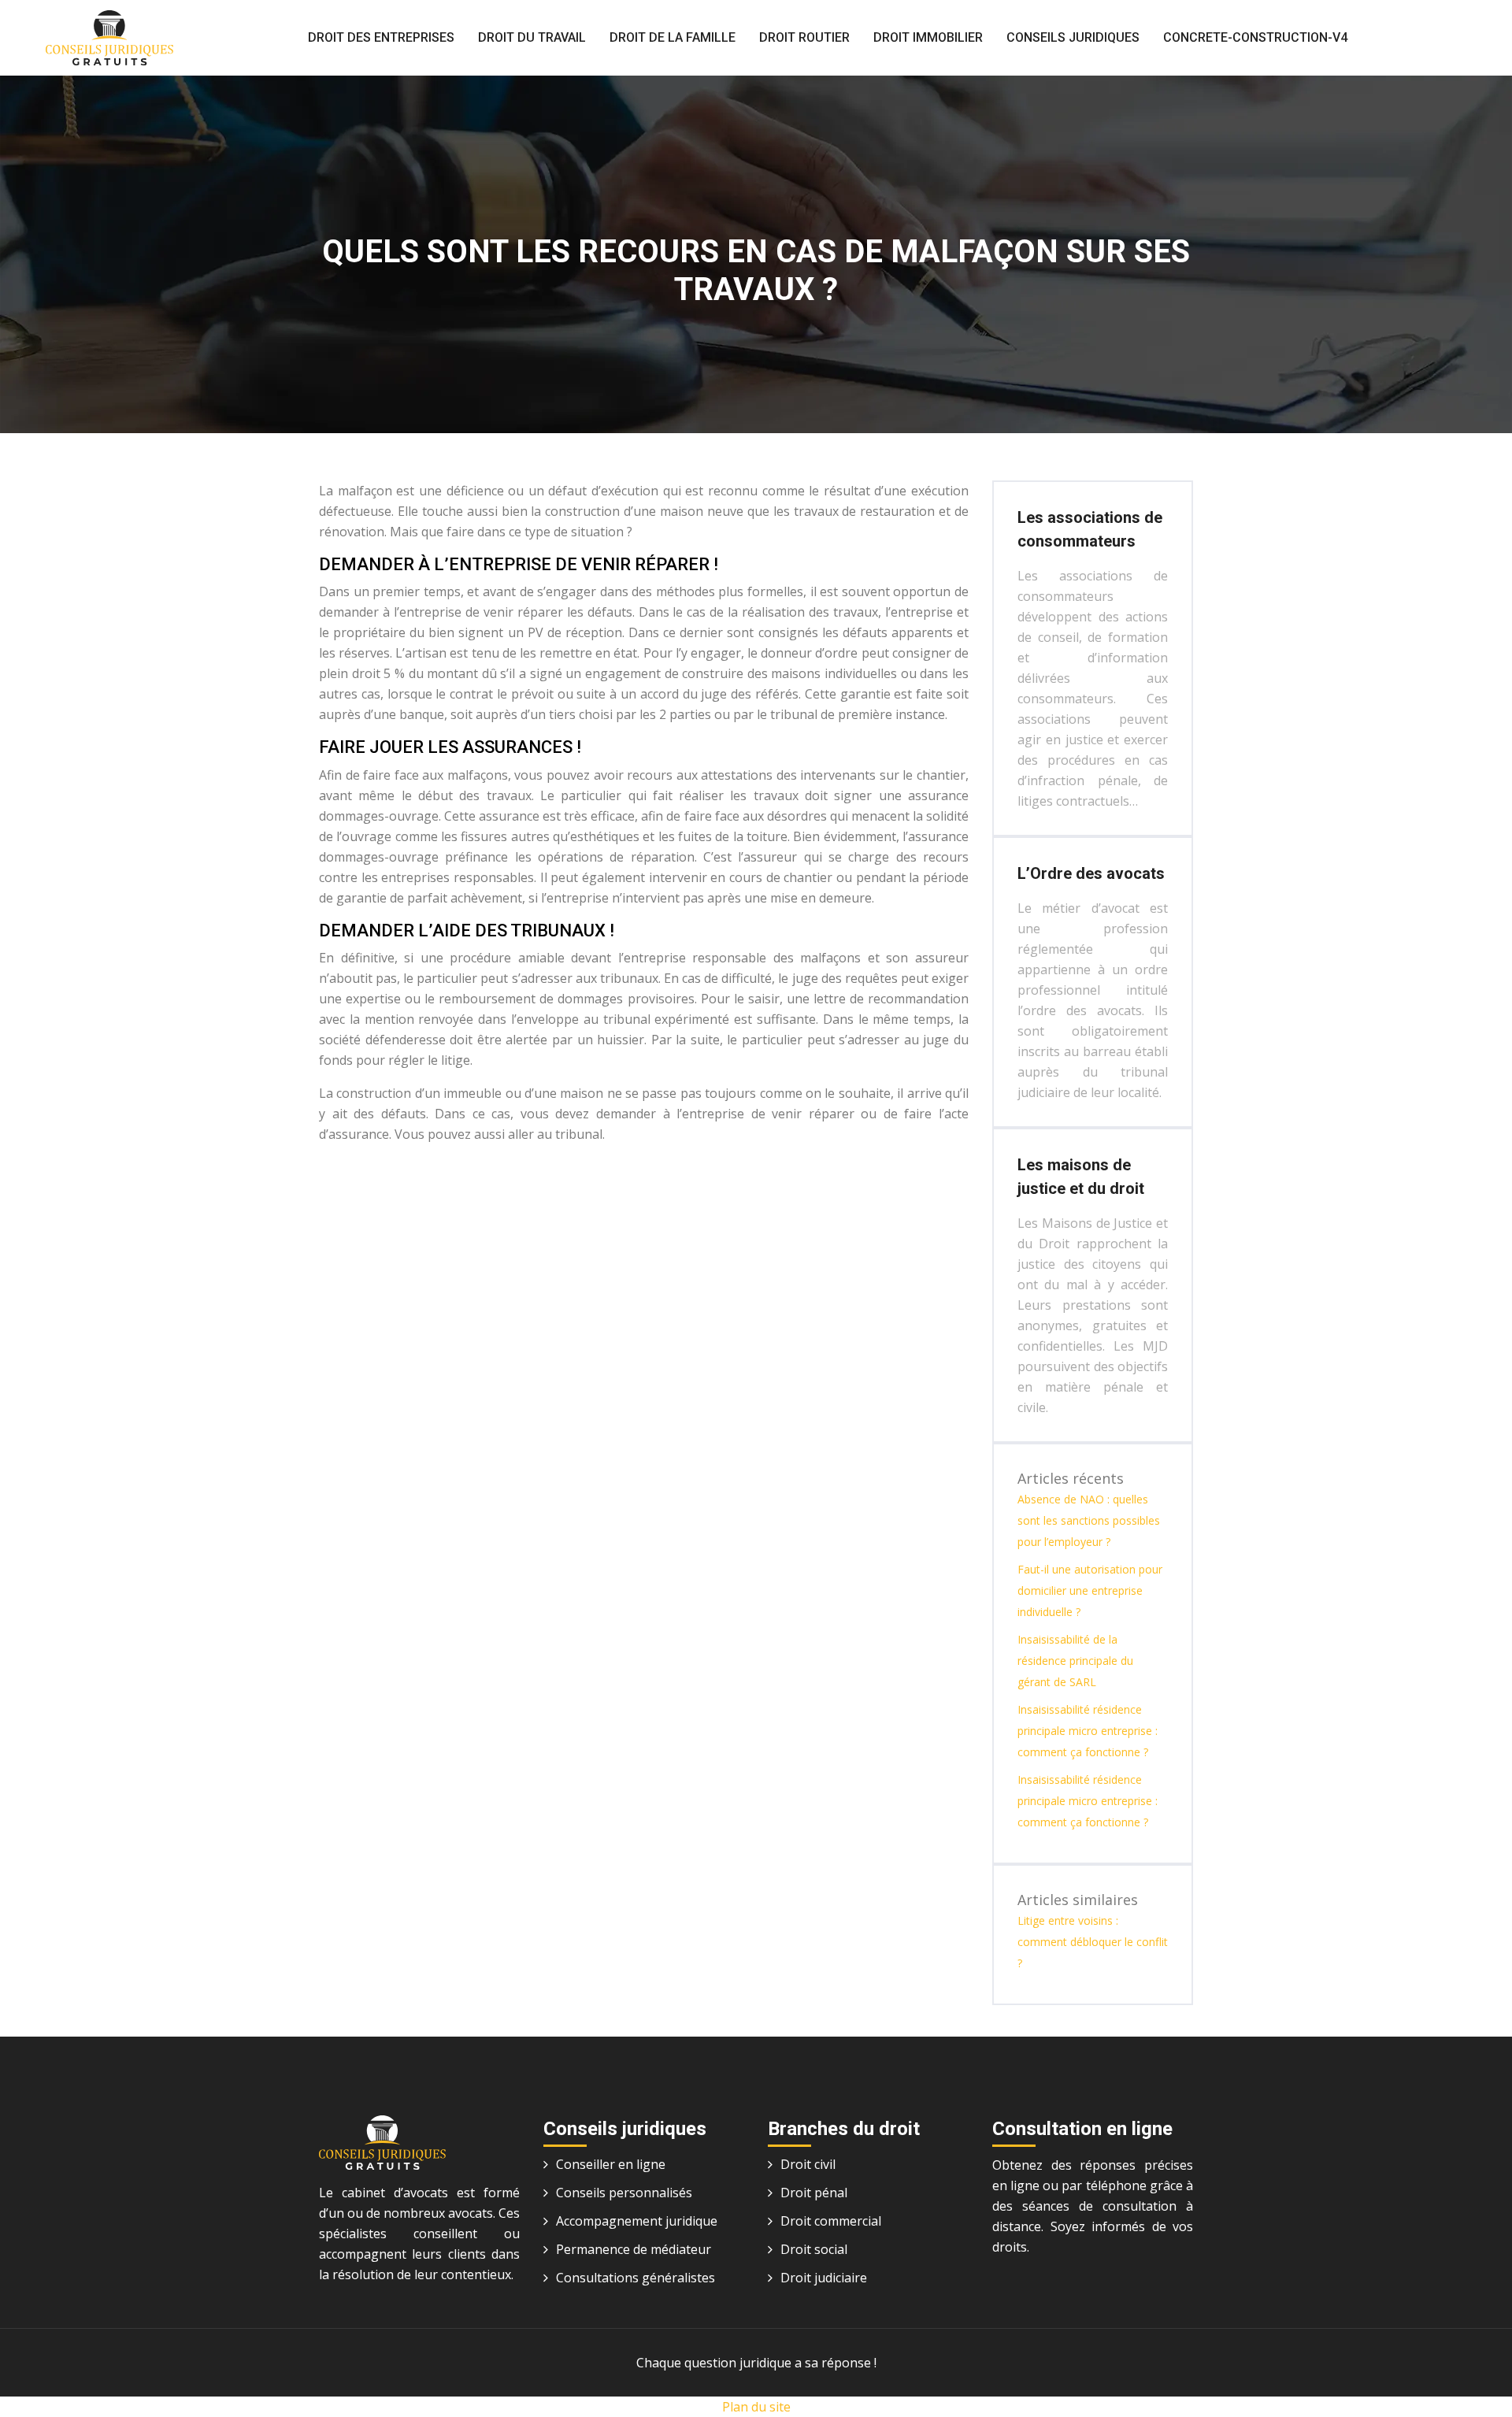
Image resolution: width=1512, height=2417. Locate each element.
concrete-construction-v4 (1255, 37)
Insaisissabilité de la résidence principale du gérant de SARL (1075, 1661)
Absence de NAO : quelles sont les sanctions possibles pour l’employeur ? (1089, 1520)
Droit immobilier (928, 37)
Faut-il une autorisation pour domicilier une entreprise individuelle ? (1090, 1590)
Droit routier (804, 37)
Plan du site (756, 2407)
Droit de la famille (673, 37)
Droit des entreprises (381, 37)
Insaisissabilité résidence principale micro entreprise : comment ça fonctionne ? (1088, 1731)
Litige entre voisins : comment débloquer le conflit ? (1093, 1942)
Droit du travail (532, 37)
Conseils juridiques (1073, 37)
